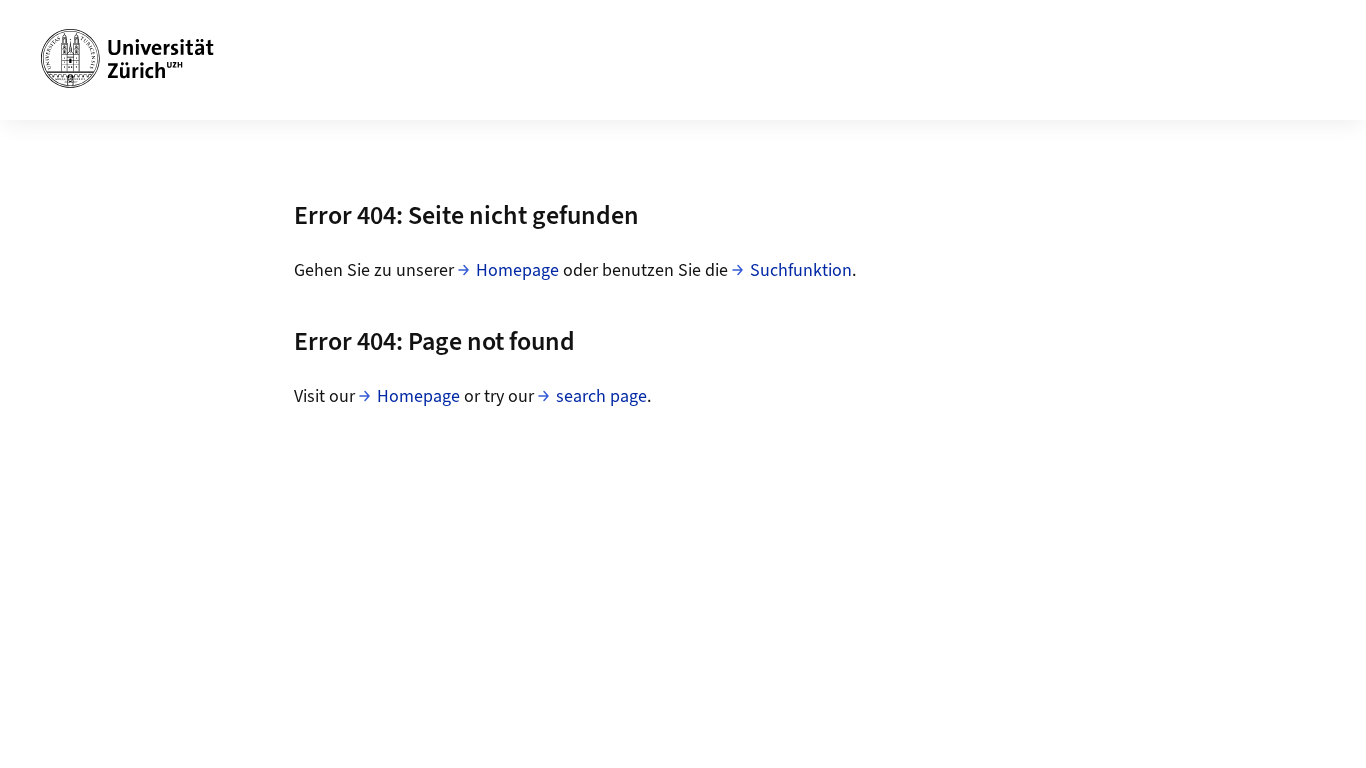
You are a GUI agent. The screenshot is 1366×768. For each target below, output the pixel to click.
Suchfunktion (801, 270)
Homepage (517, 270)
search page (601, 396)
